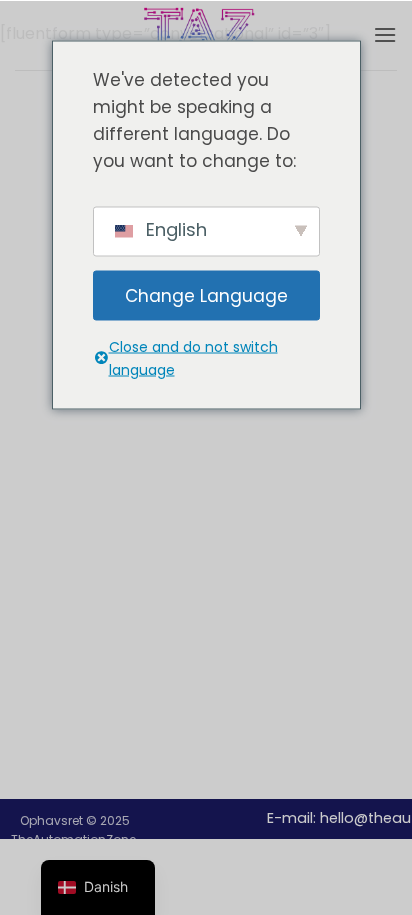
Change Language (206, 295)
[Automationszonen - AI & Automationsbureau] (206, 35)
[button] (385, 34)
